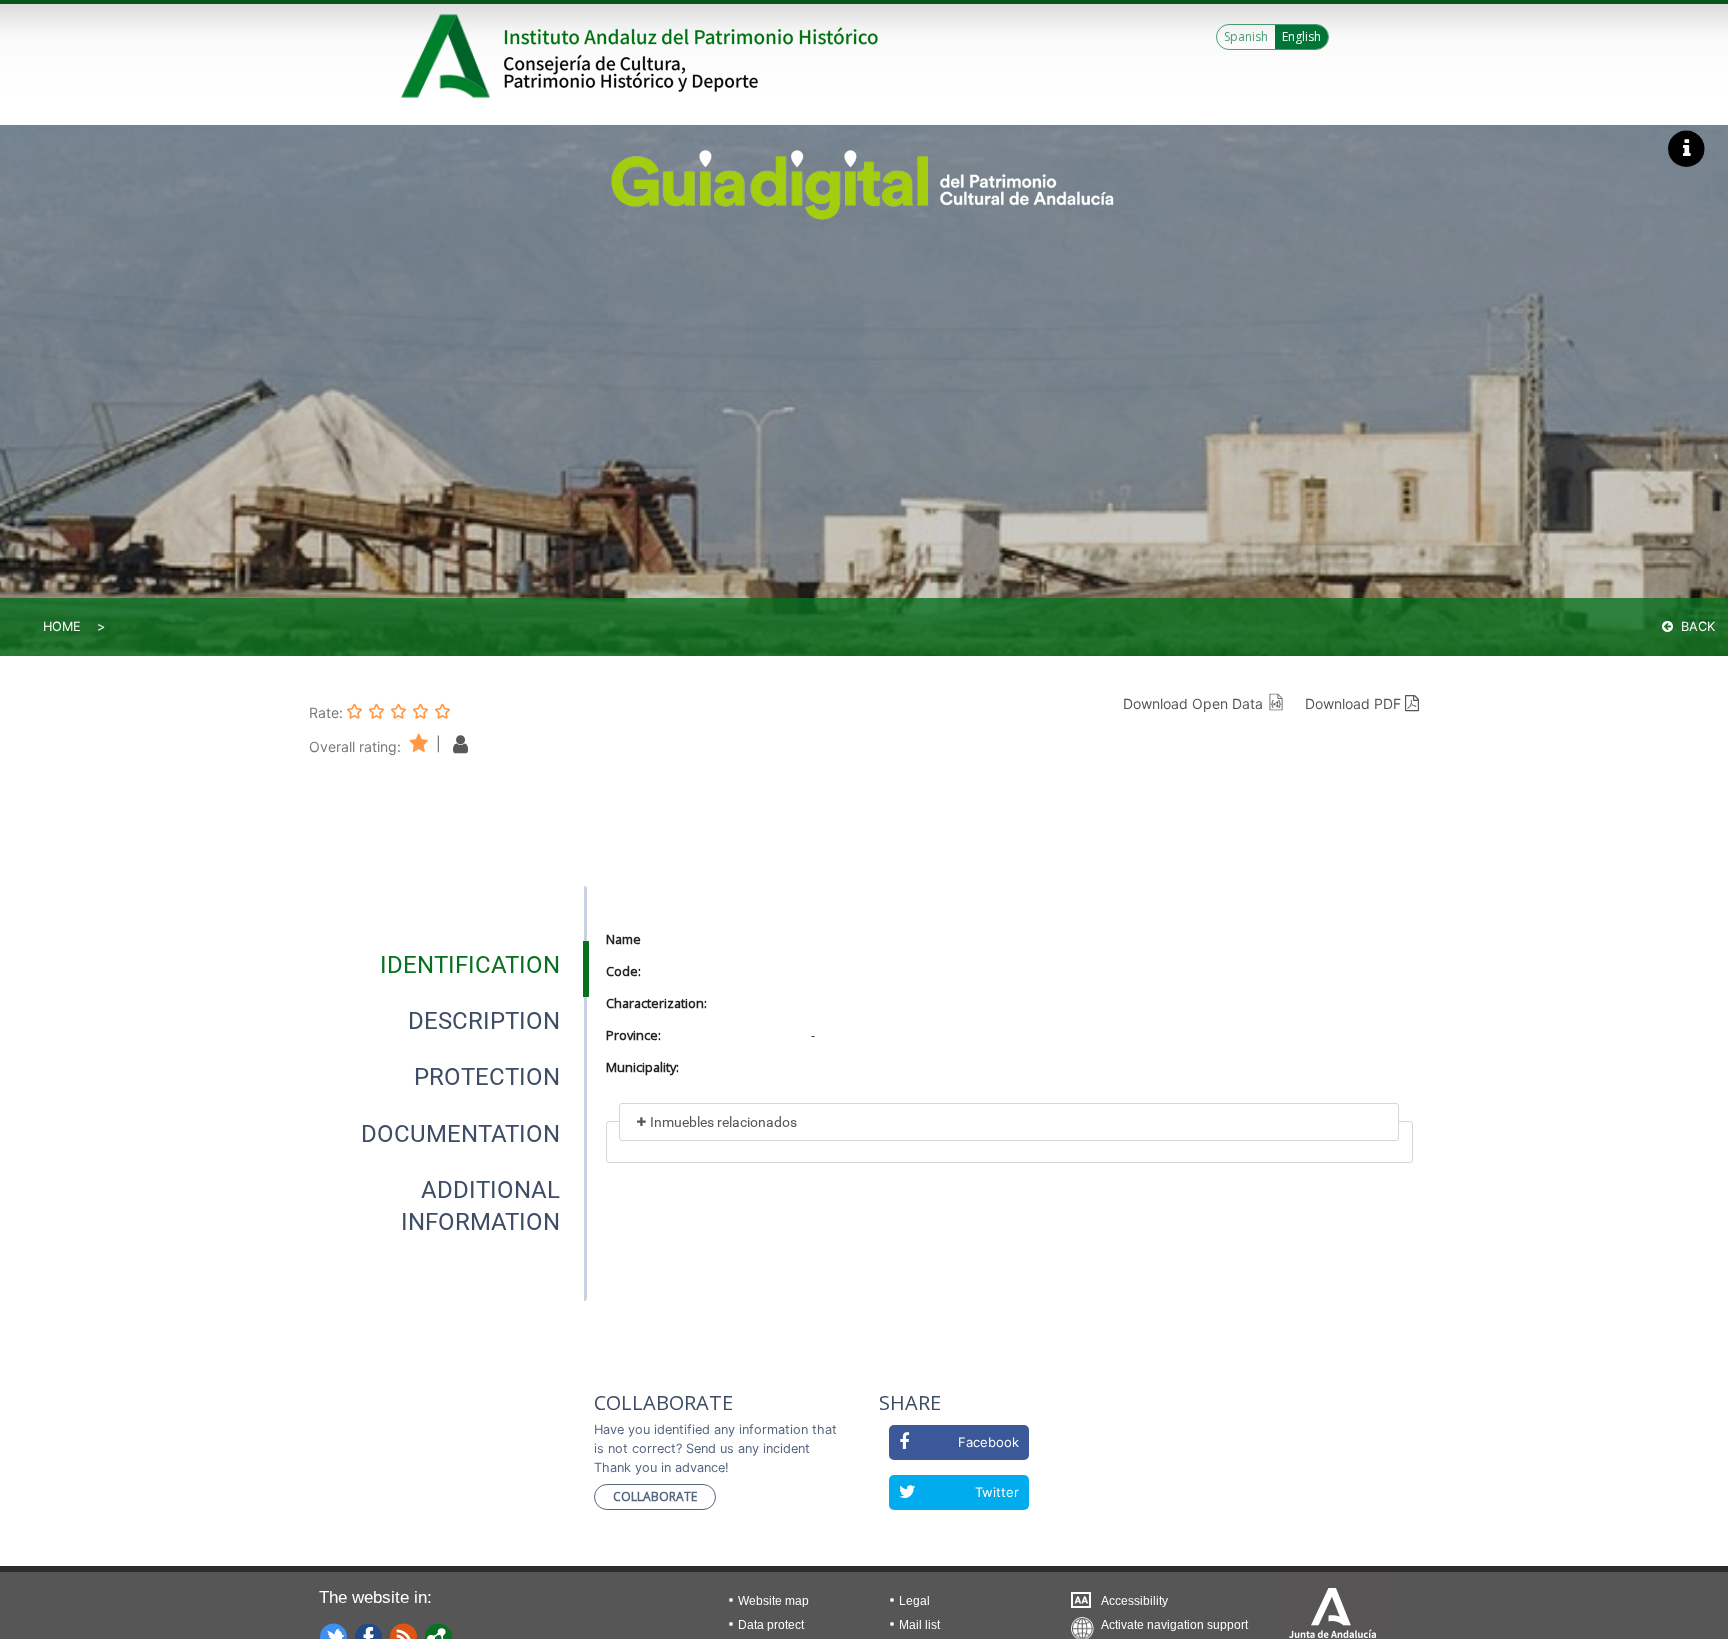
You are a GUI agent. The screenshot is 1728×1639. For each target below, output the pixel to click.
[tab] (470, 965)
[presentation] (448, 965)
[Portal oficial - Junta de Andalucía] (449, 56)
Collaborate (655, 1496)
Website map (773, 1601)
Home (62, 626)
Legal (914, 1601)
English (1301, 36)
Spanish (1246, 36)
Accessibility (1134, 1601)
